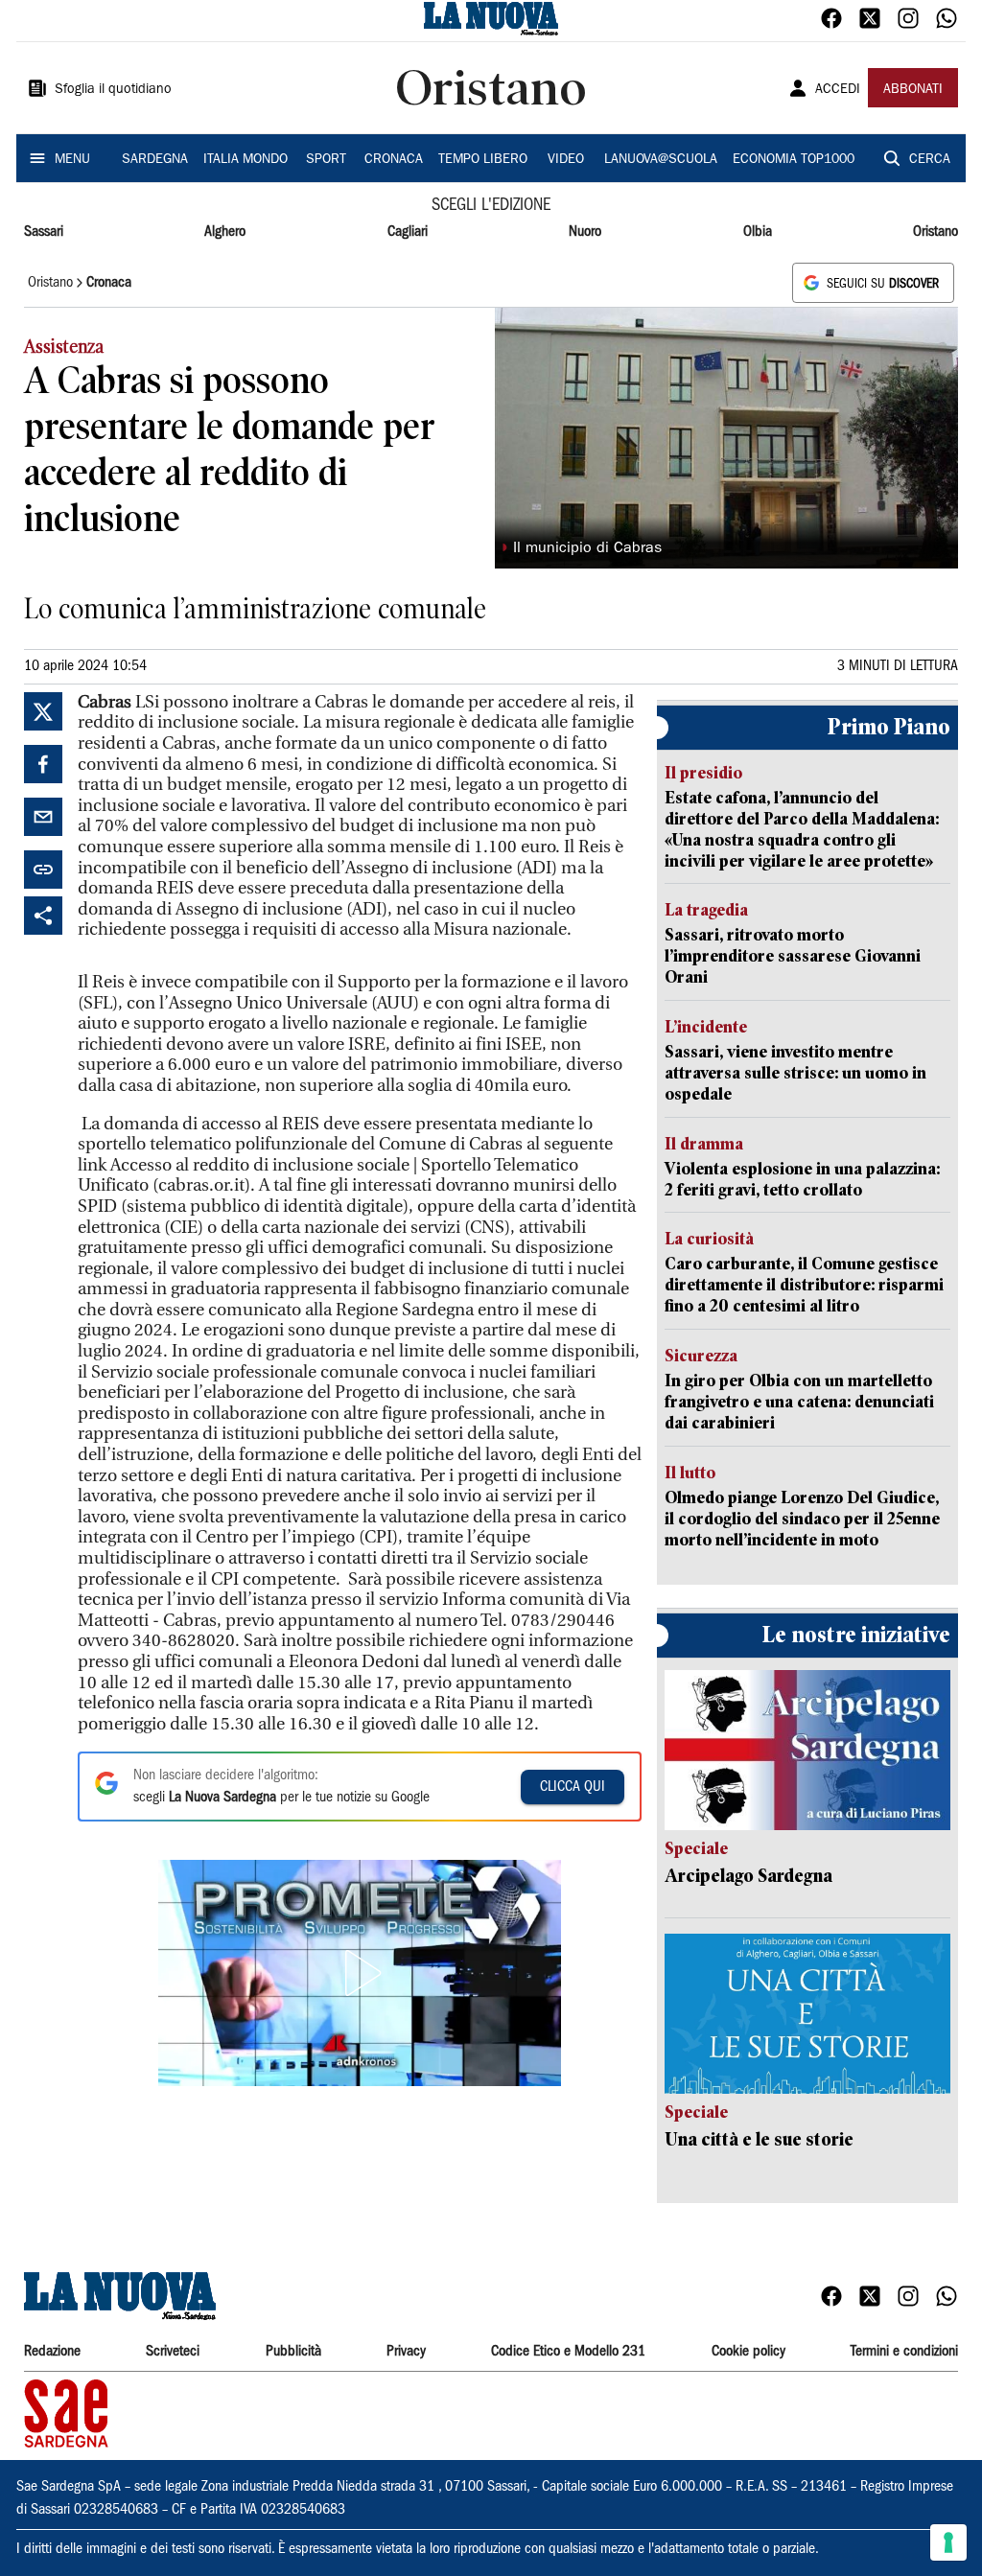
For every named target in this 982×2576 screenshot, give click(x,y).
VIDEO (566, 160)
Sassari (44, 232)
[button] (360, 1973)
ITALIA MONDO (245, 160)
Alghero (225, 232)
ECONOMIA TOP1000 (794, 160)
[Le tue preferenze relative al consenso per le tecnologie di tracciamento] (948, 2542)
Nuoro (585, 232)
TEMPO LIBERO (483, 160)
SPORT (326, 160)
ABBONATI (913, 90)
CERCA (930, 160)
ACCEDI (838, 90)
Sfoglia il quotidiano (113, 90)
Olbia (758, 232)
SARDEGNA (155, 160)
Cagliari (408, 232)
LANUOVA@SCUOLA (661, 160)
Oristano (935, 232)
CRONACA (394, 160)
